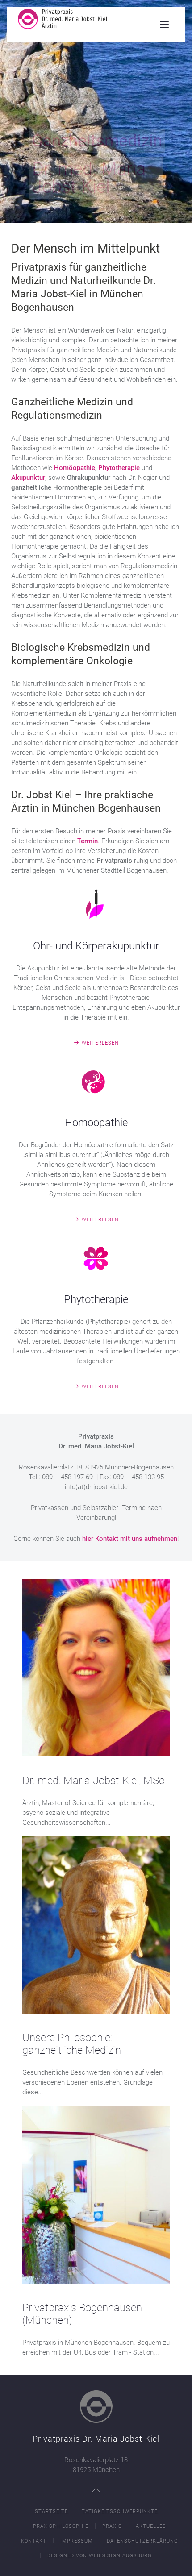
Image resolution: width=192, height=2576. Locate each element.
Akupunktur (28, 478)
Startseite (51, 2511)
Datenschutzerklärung (142, 2541)
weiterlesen (100, 1043)
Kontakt (34, 2541)
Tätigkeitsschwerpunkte (120, 2511)
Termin (88, 841)
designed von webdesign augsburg (100, 2556)
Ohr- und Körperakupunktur (96, 946)
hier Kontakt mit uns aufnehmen (130, 1539)
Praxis (112, 2526)
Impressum (77, 2541)
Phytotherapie (119, 468)
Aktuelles (151, 2526)
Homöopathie (75, 468)
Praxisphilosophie (61, 2526)
